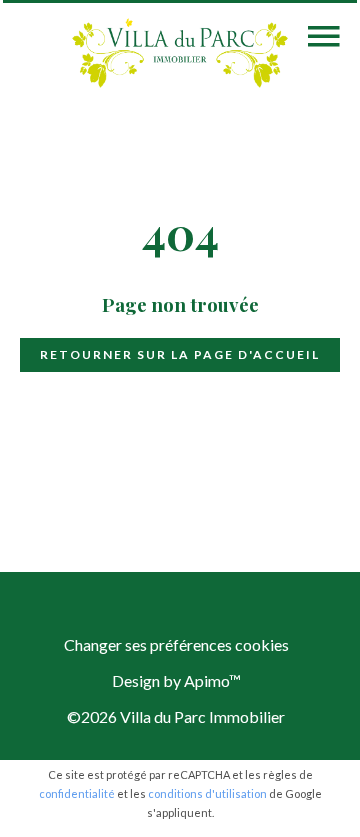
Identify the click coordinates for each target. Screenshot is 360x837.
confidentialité (77, 793)
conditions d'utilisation (207, 793)
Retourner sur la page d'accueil (180, 354)
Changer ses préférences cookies (176, 644)
